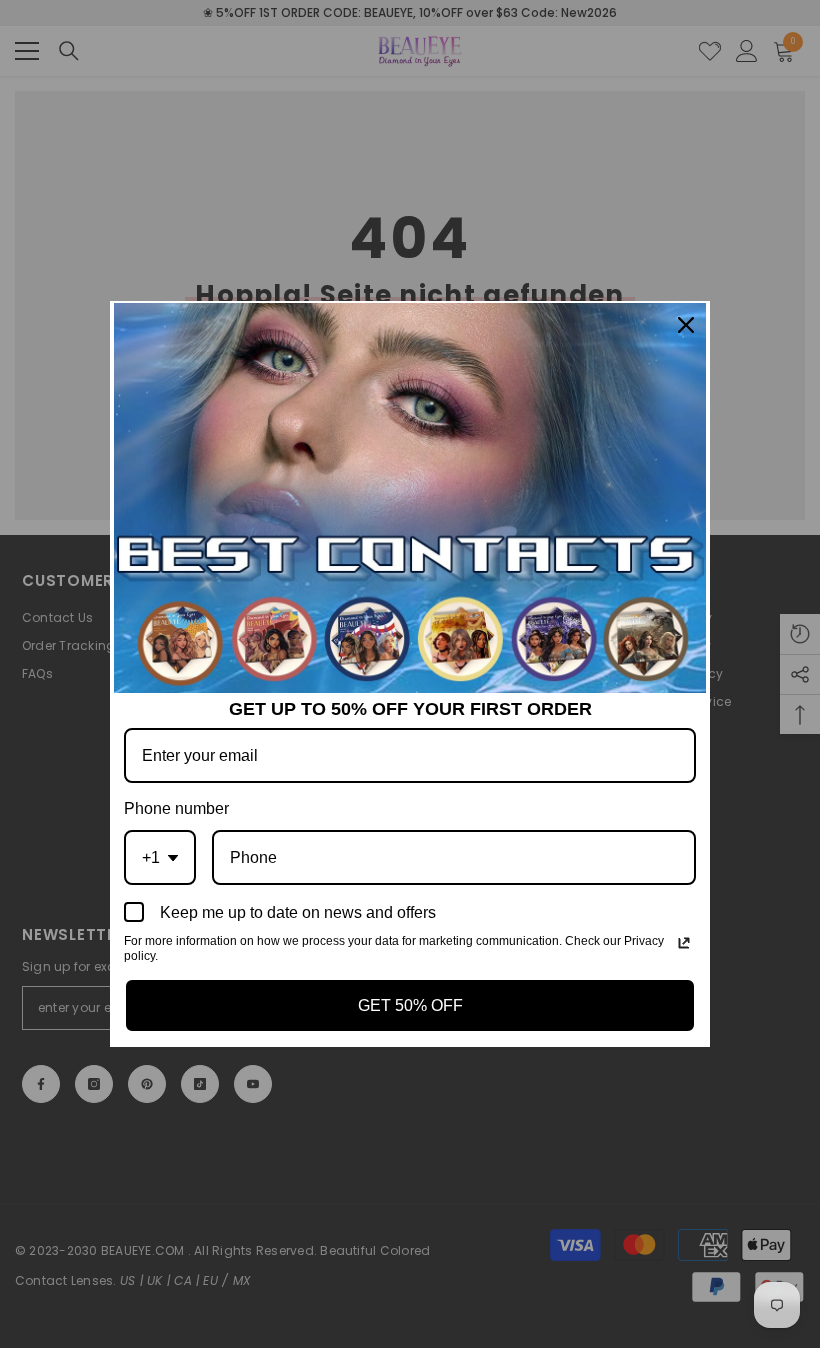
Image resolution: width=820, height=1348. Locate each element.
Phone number (176, 808)
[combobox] (160, 857)
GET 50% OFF (410, 1005)
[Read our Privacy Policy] (684, 943)
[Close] (686, 325)
